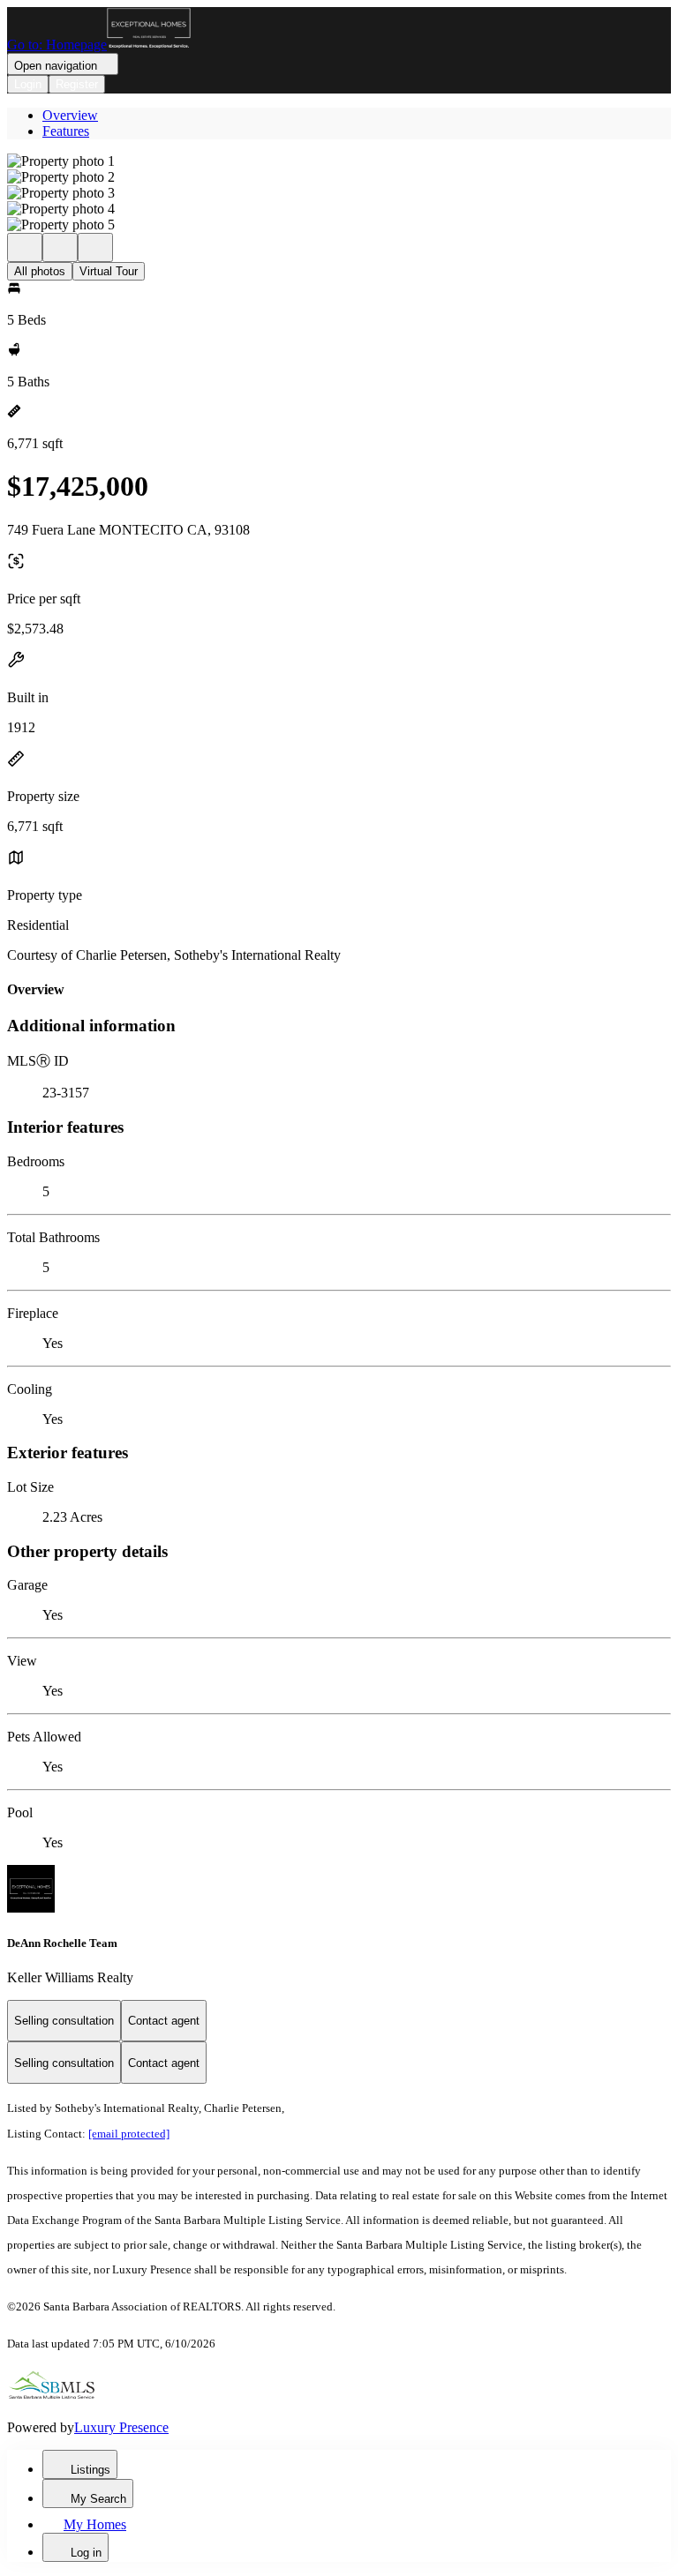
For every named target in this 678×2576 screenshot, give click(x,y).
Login (28, 84)
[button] (339, 161)
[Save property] (60, 247)
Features (66, 131)
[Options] (25, 247)
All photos (40, 271)
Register (77, 84)
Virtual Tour (109, 271)
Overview (70, 115)
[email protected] (129, 2134)
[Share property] (95, 247)
